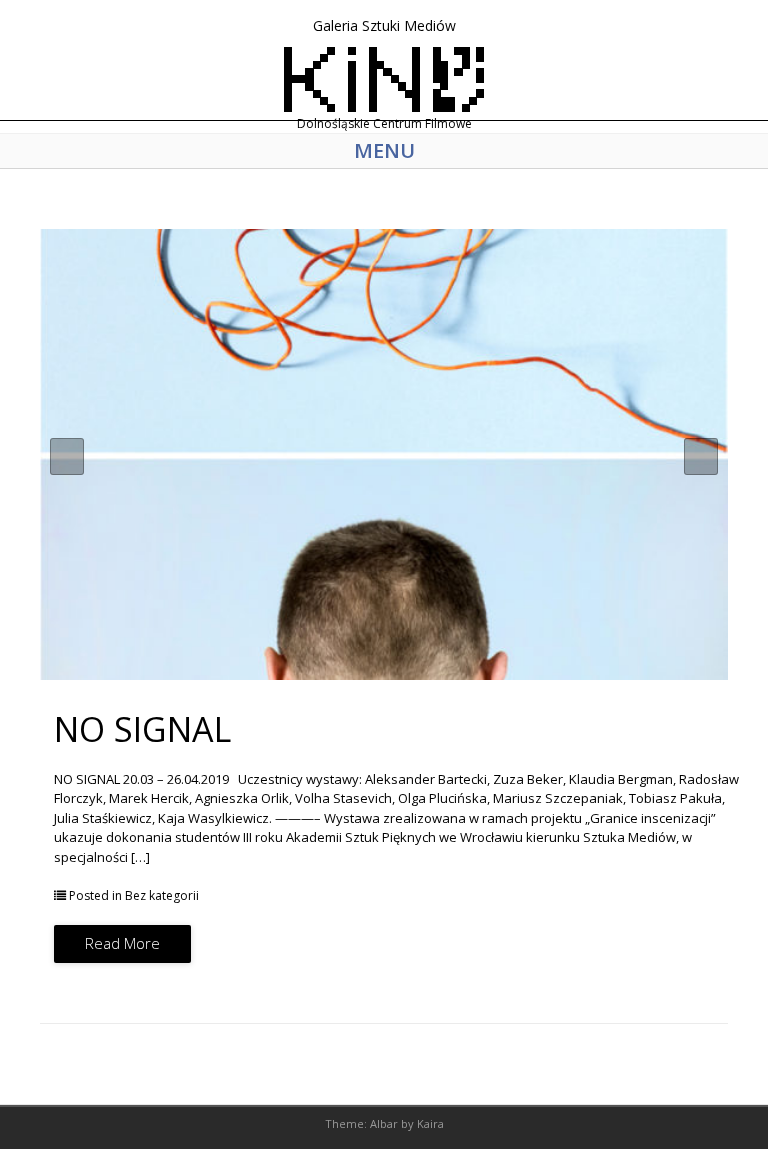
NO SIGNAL (142, 729)
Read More (122, 943)
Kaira (430, 1123)
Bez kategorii (162, 895)
